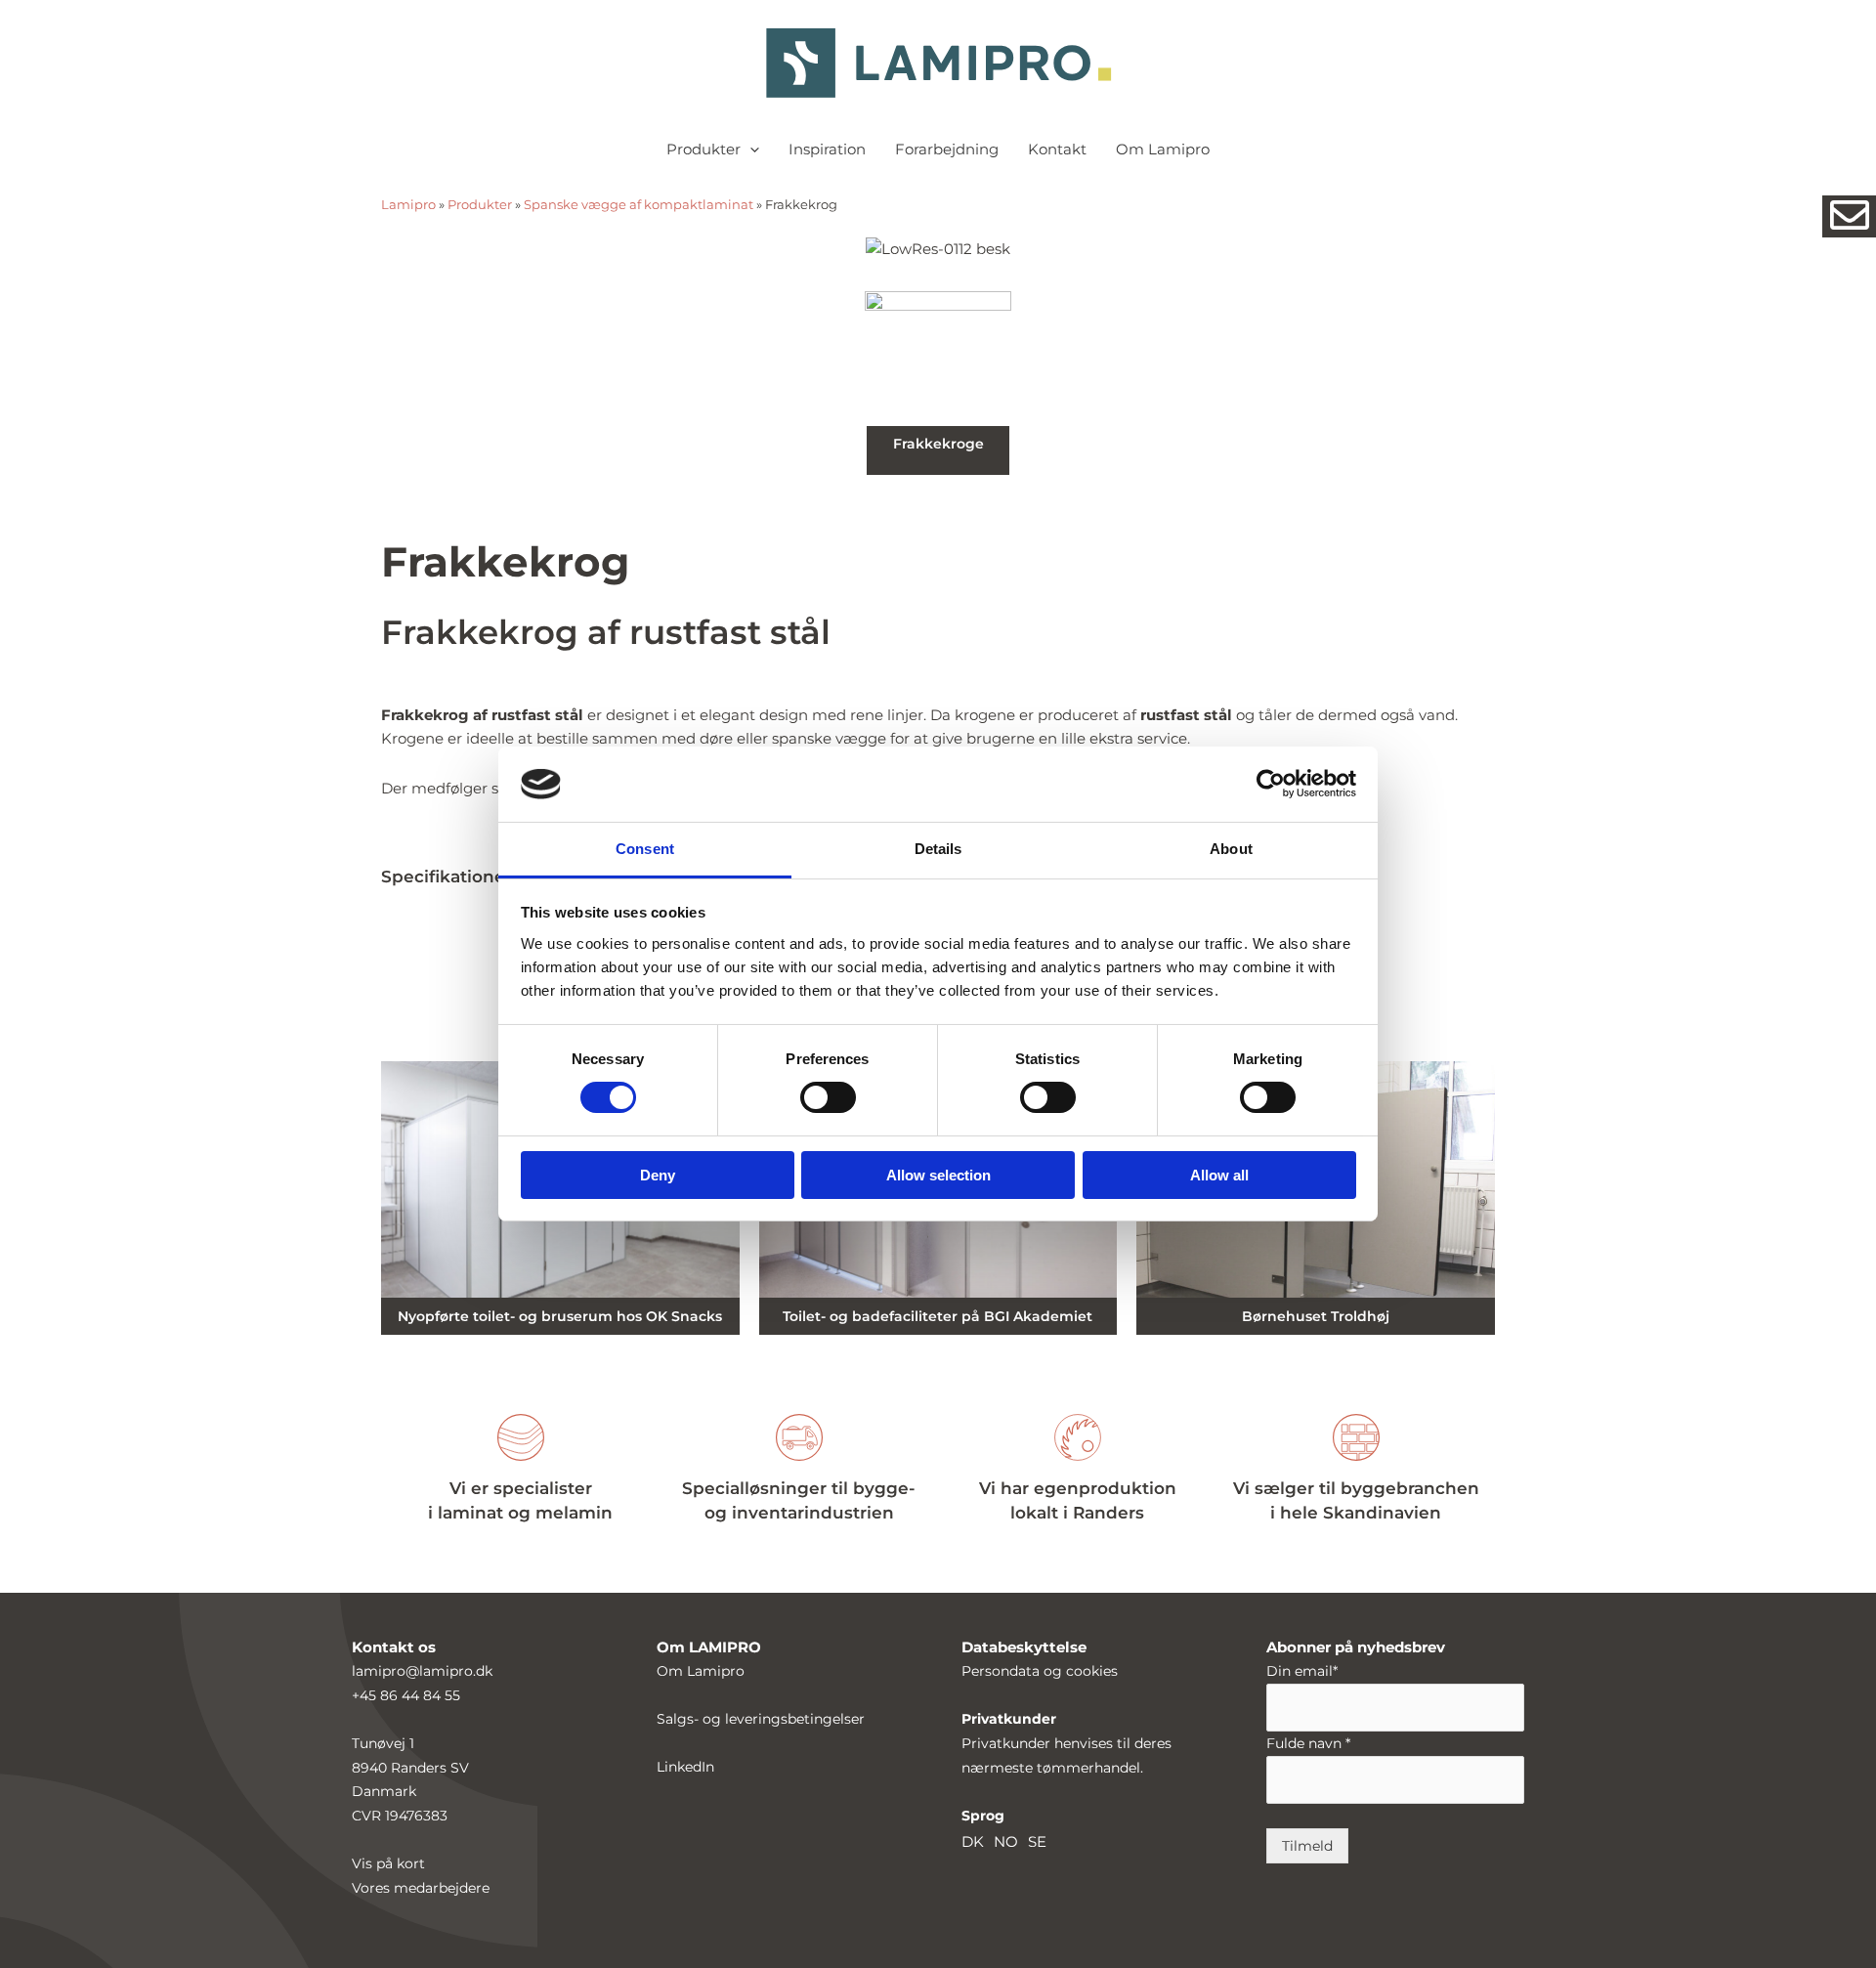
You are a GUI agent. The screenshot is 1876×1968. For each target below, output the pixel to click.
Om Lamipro (1163, 149)
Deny (658, 1175)
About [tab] (1231, 849)
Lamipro (408, 205)
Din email (1302, 1671)
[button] (750, 150)
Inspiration (827, 149)
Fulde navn (1308, 1743)
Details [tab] (938, 849)
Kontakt (1057, 149)
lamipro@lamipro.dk (422, 1671)
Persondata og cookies (1040, 1671)
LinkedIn (685, 1767)
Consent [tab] (645, 849)
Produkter (703, 149)
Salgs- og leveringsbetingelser (761, 1719)
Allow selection (938, 1175)
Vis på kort (388, 1863)
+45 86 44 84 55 (406, 1695)
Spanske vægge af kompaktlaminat (639, 205)
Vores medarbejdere (421, 1888)
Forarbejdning (947, 149)
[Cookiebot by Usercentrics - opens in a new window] (1271, 784)
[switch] (828, 1097)
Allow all (1219, 1175)
